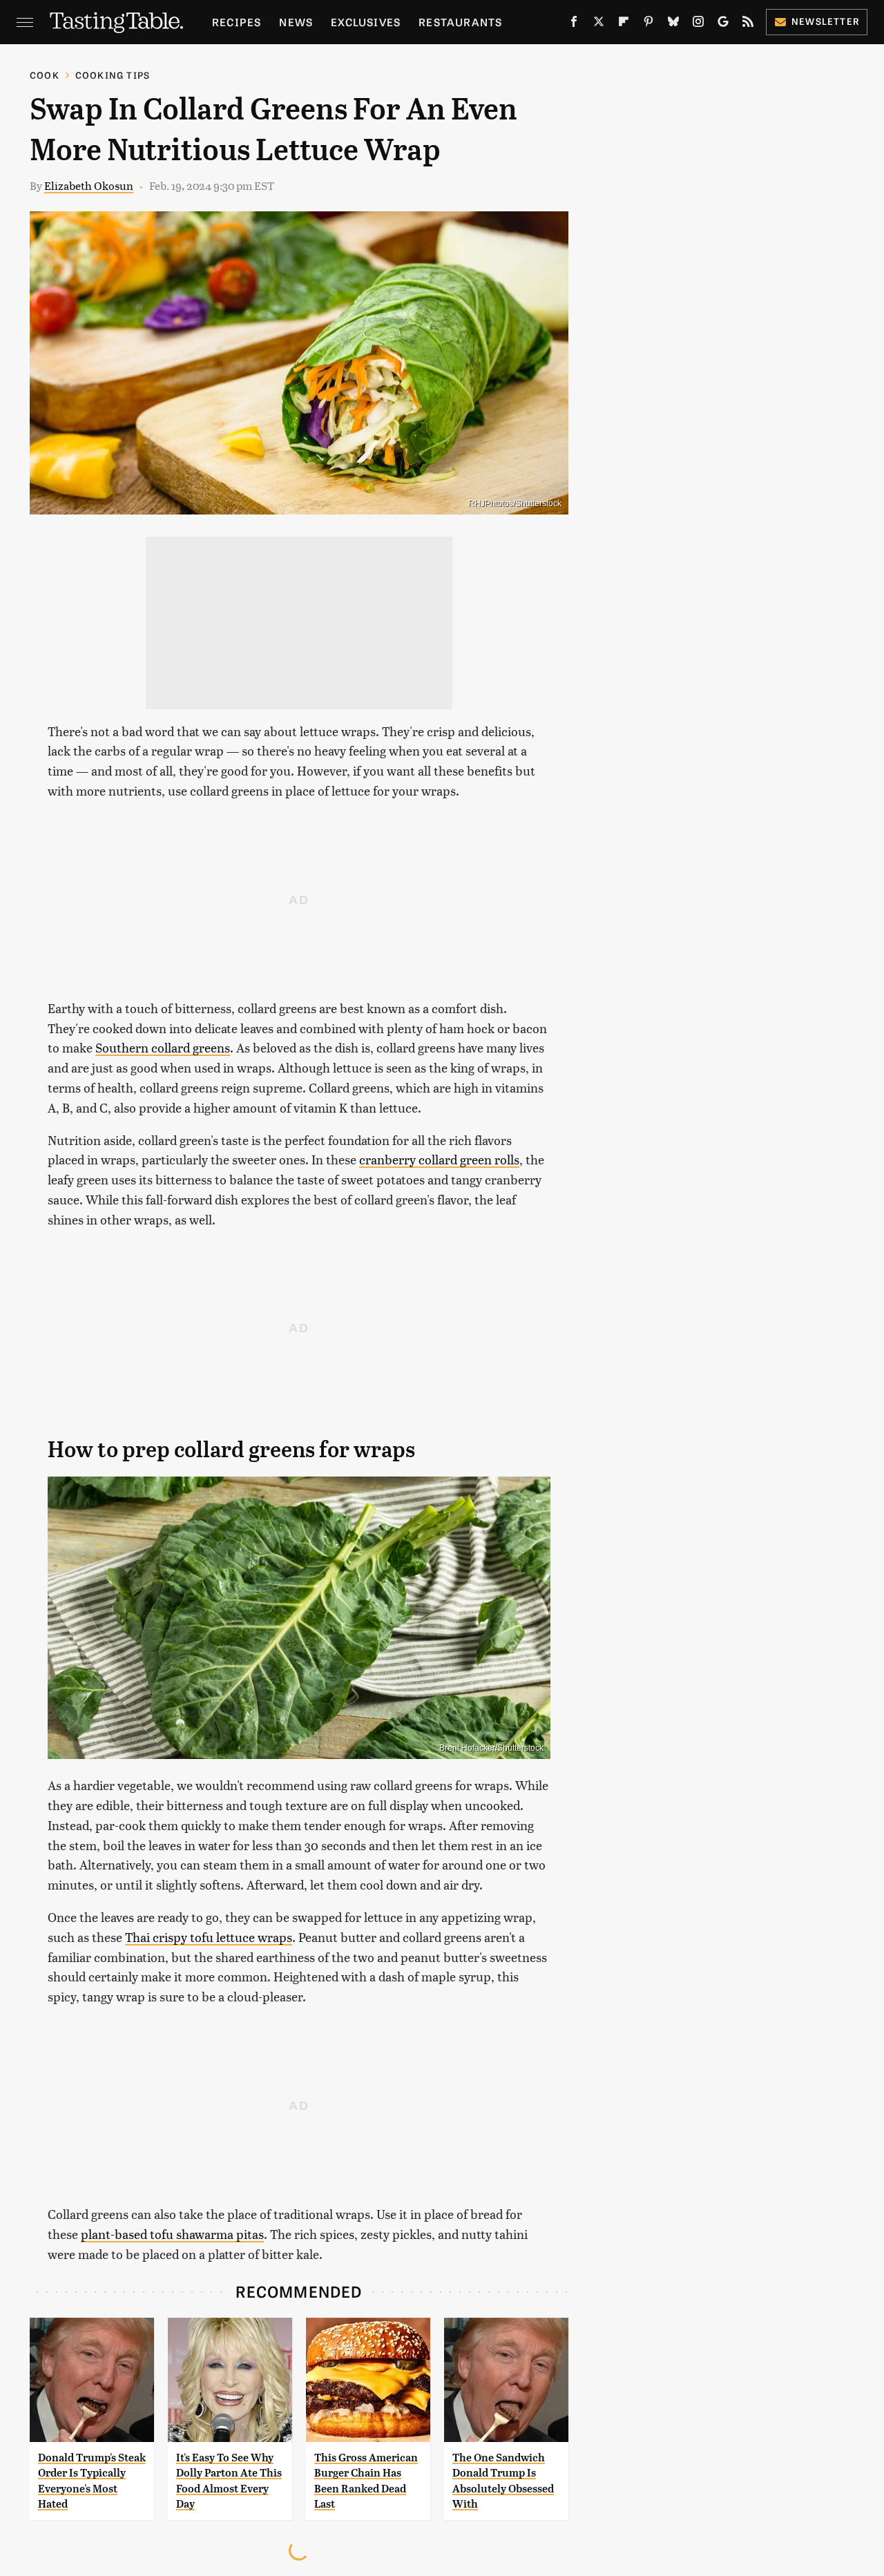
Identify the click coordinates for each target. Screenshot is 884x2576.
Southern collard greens (163, 1047)
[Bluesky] (673, 24)
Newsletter (826, 21)
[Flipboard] (624, 24)
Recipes (237, 22)
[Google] (723, 24)
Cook (45, 75)
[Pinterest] (648, 24)
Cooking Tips (113, 75)
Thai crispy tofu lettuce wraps (209, 1937)
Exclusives (366, 22)
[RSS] (748, 24)
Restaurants (460, 22)
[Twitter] (599, 24)
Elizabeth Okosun (89, 185)
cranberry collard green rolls (439, 1159)
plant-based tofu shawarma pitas (172, 2234)
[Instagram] (698, 24)
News (296, 22)
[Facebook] (574, 24)
